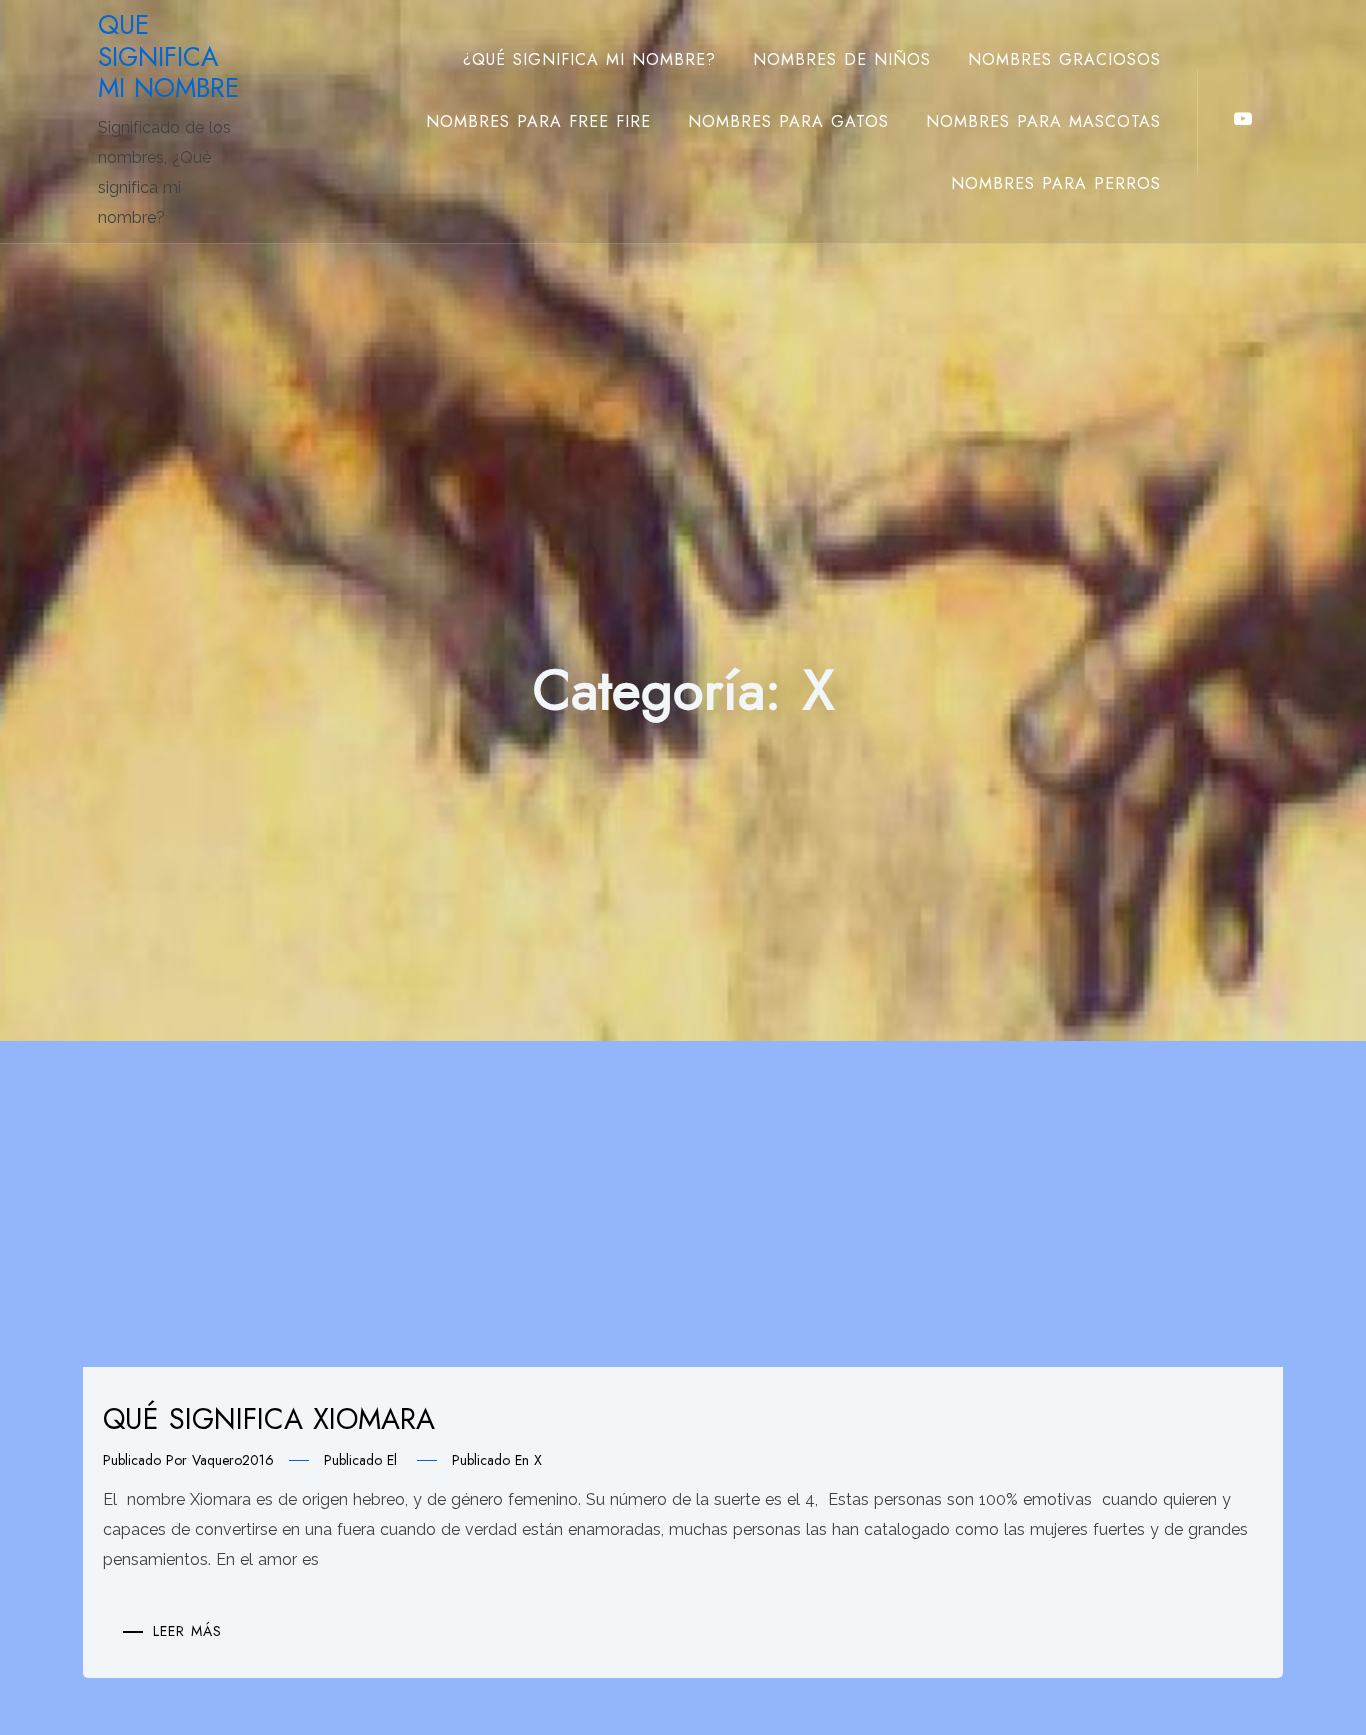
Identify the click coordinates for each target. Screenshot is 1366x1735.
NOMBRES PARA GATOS (788, 121)
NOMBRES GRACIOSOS (1064, 59)
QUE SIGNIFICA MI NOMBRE (168, 56)
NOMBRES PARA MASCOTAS (1043, 121)
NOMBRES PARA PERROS (1056, 183)
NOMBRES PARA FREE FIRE (538, 121)
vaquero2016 (233, 1460)
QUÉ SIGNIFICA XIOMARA (269, 1419)
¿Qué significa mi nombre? (589, 59)
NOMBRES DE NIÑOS (842, 59)
